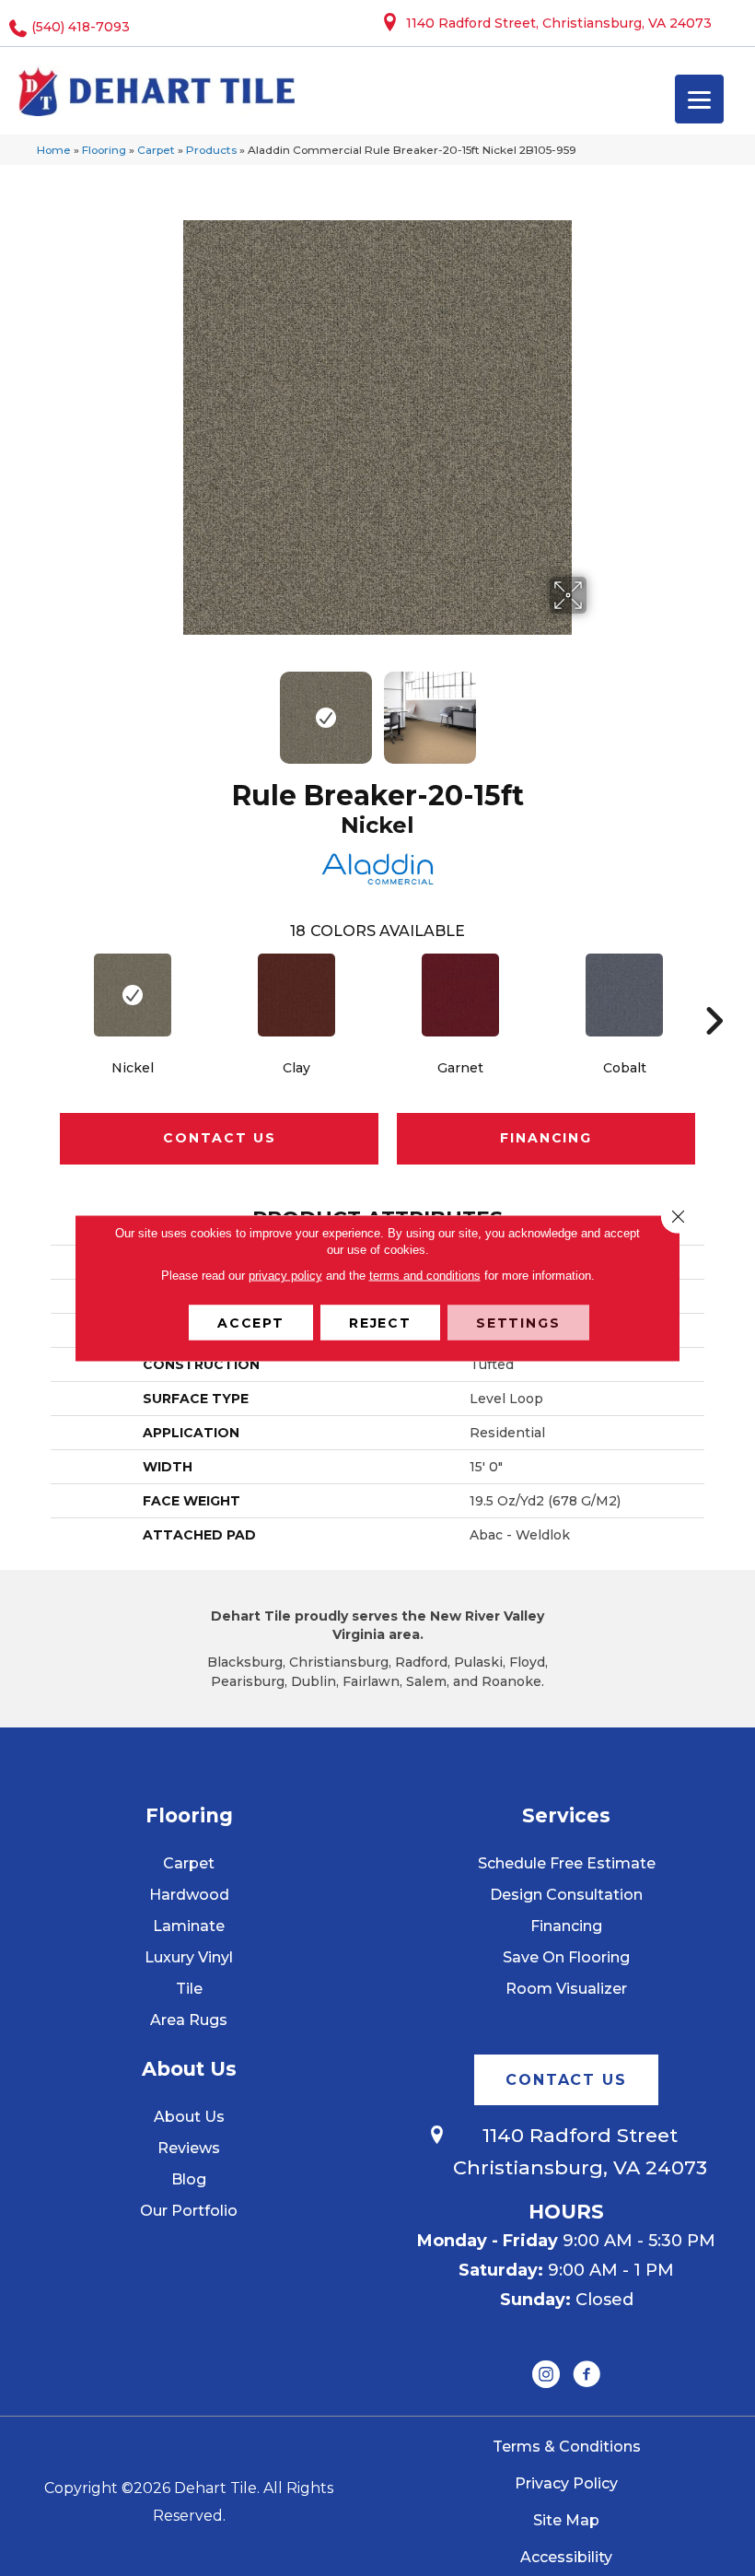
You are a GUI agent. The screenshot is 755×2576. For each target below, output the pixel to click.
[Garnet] (460, 995)
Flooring (104, 150)
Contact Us (219, 1138)
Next (598, 708)
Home (54, 150)
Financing (546, 1138)
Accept (251, 1323)
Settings (518, 1323)
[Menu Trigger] (699, 99)
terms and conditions (425, 1276)
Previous (157, 708)
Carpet (156, 150)
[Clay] (296, 995)
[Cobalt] (624, 995)
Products (211, 150)
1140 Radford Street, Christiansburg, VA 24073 (559, 23)
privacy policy (285, 1276)
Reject (380, 1323)
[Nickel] (133, 995)
